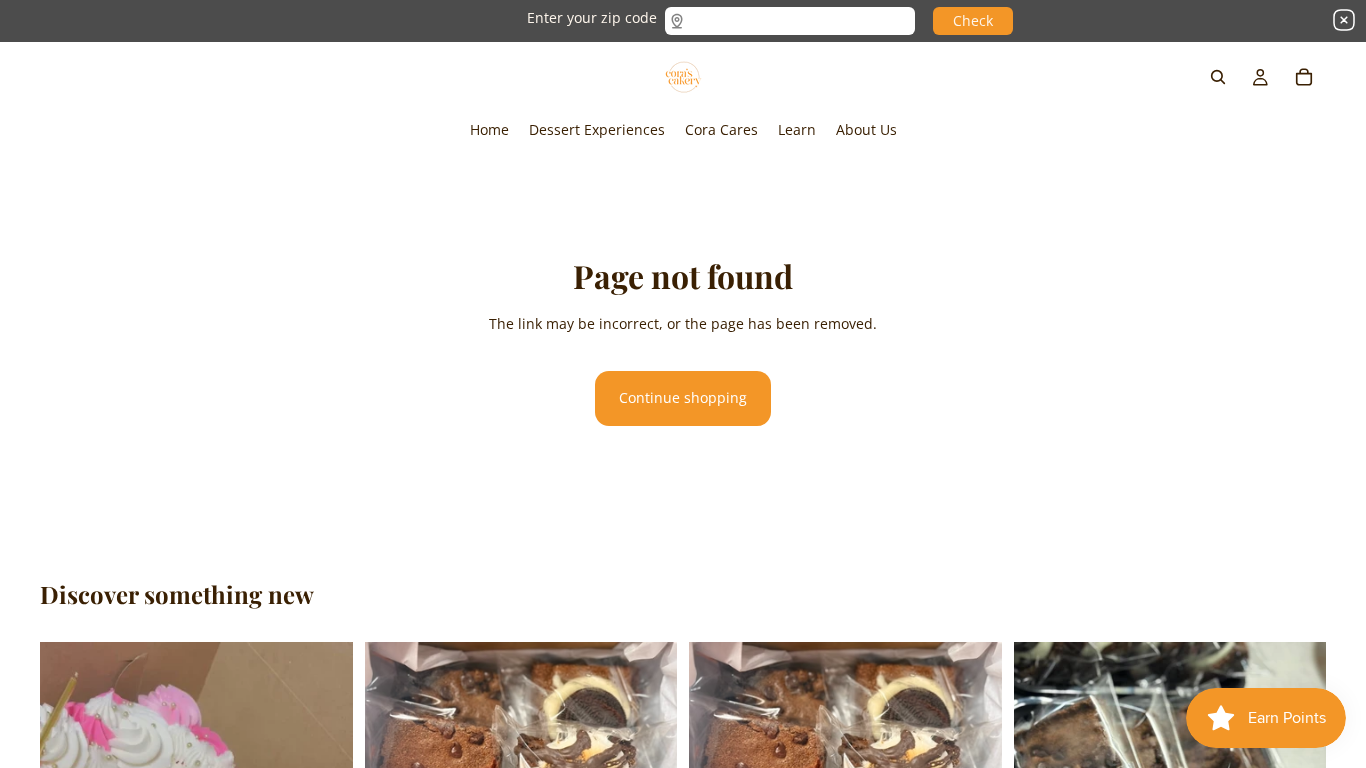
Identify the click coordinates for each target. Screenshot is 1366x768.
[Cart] (1304, 77)
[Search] (1218, 77)
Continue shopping (683, 397)
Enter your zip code (592, 17)
